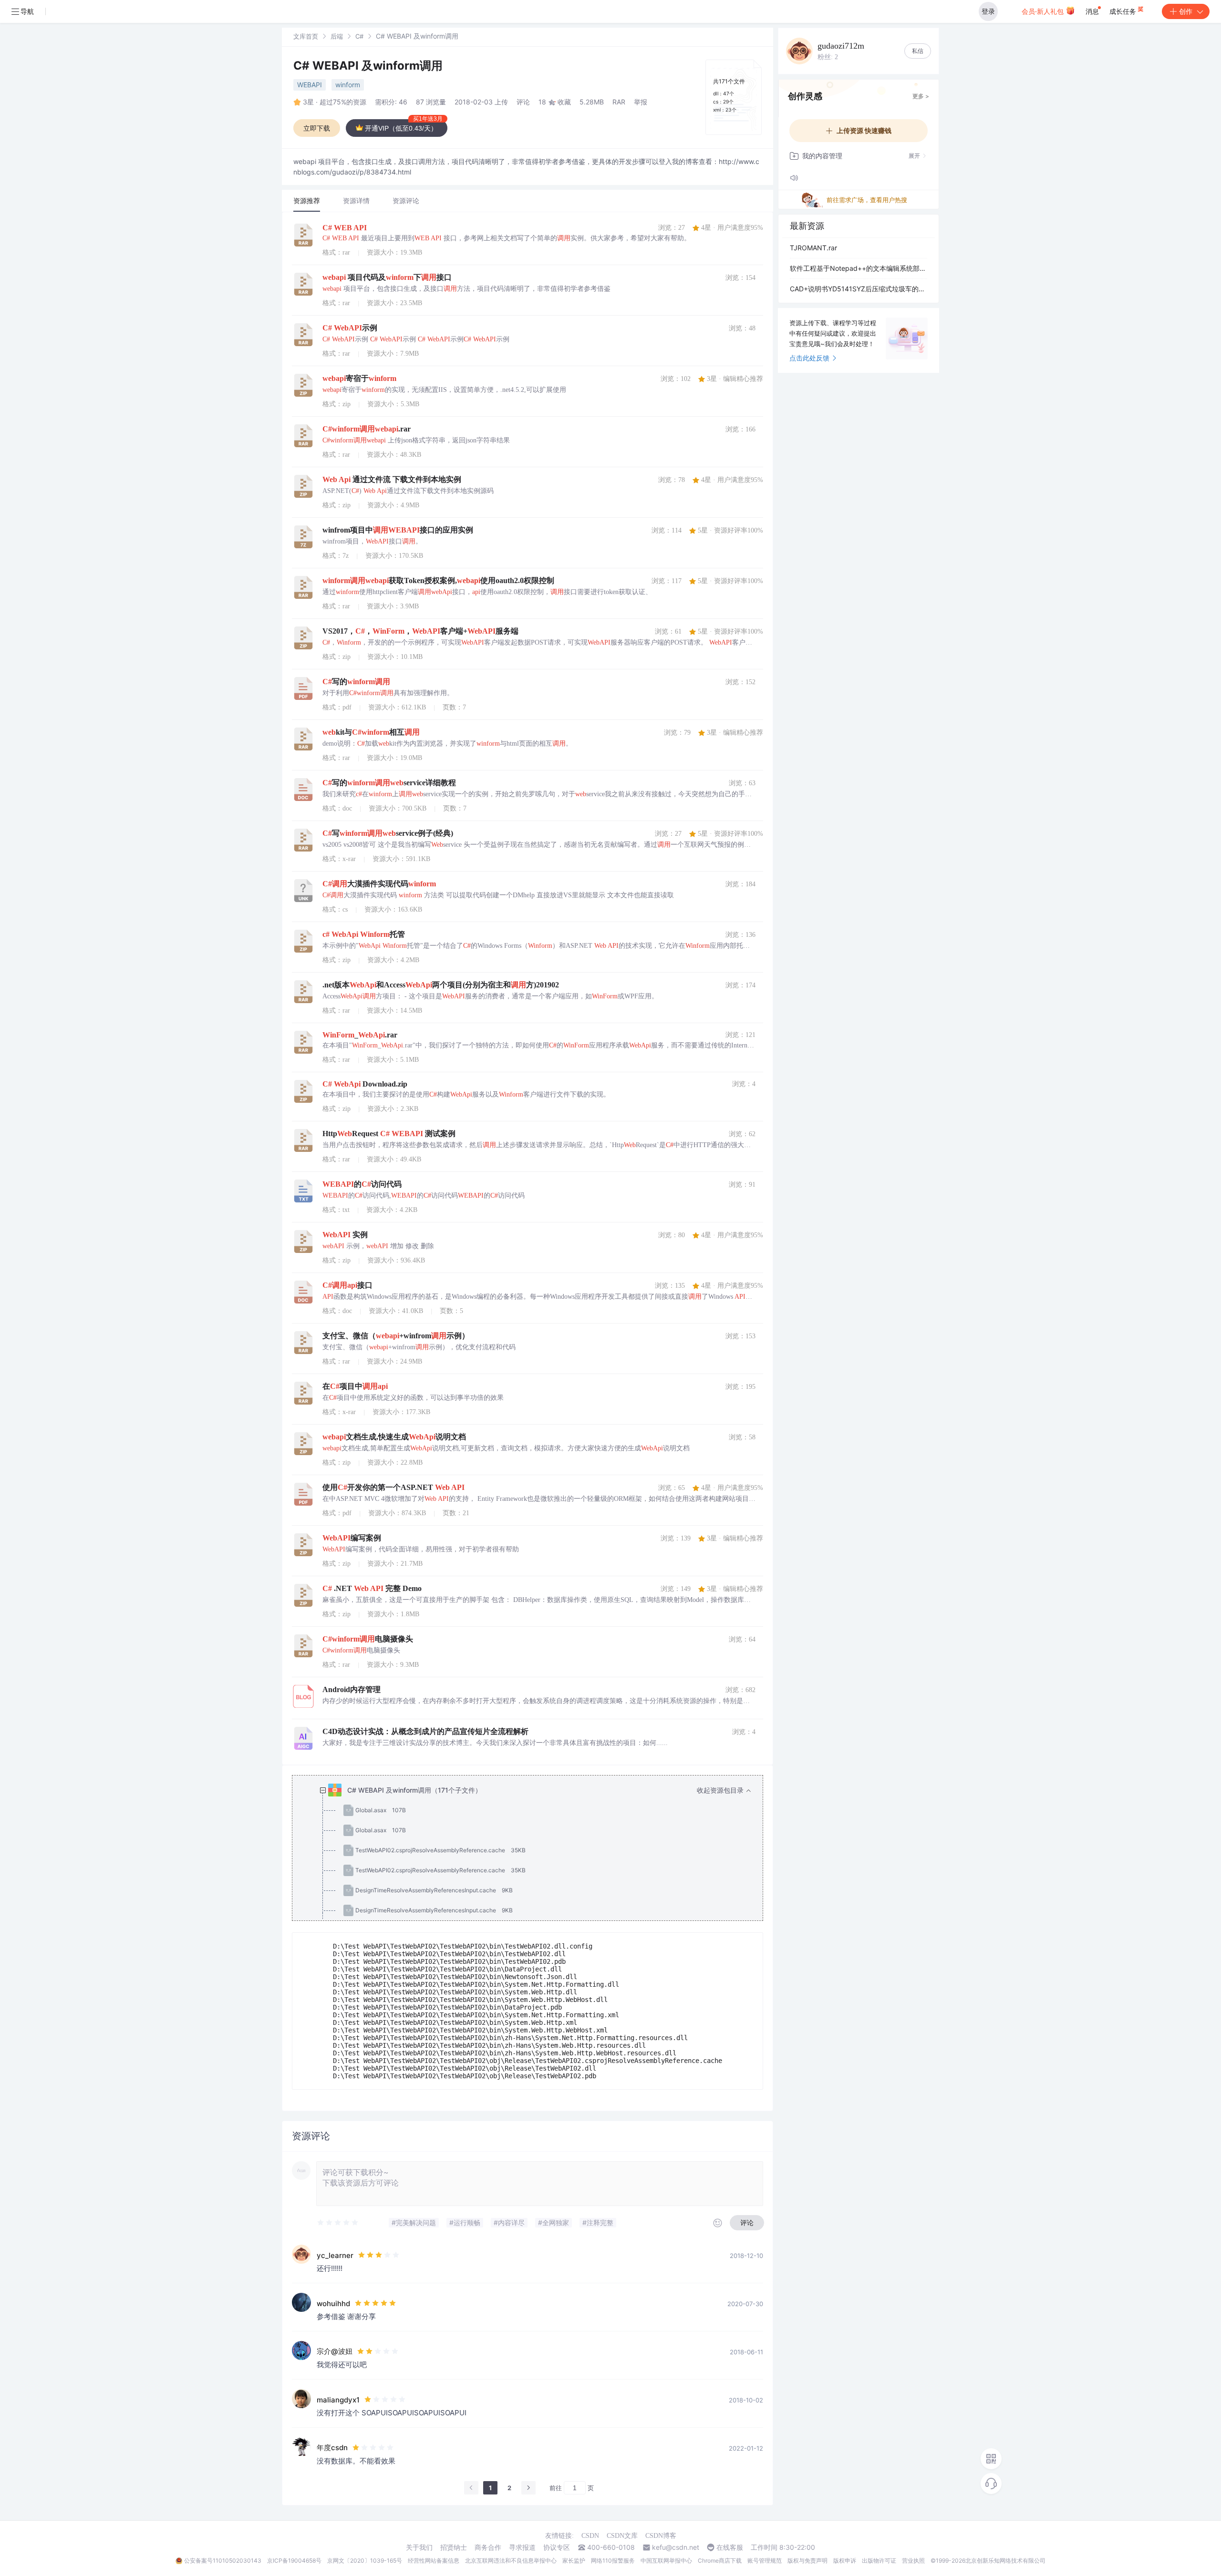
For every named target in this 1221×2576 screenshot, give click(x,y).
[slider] (338, 2223)
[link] (306, 36)
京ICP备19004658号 (294, 2561)
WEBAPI (310, 85)
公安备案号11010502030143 (223, 2561)
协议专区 (557, 2547)
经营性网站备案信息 (434, 2561)
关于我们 (419, 2547)
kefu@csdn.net (676, 2547)
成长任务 (1124, 11)
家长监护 (574, 2561)
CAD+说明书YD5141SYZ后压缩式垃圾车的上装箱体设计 (859, 289)
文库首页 (306, 36)
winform (348, 85)
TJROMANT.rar (813, 248)
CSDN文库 (622, 2536)
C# (359, 36)
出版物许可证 (879, 2561)
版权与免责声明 (807, 2561)
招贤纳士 (454, 2547)
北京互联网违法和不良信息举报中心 (511, 2561)
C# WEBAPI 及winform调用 (368, 66)
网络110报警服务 (613, 2561)
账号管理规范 (765, 2561)
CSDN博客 (661, 2536)
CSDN (590, 2536)
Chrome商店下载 (720, 2561)
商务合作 (488, 2547)
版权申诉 (845, 2561)
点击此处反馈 (809, 358)
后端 (337, 36)
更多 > (921, 96)
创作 (1186, 11)
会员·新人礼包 (1044, 11)
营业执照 (913, 2561)
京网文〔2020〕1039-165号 (365, 2561)
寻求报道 (522, 2547)
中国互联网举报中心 (666, 2561)
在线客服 (730, 2547)
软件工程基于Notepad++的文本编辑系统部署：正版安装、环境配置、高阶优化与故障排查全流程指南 (859, 268)
